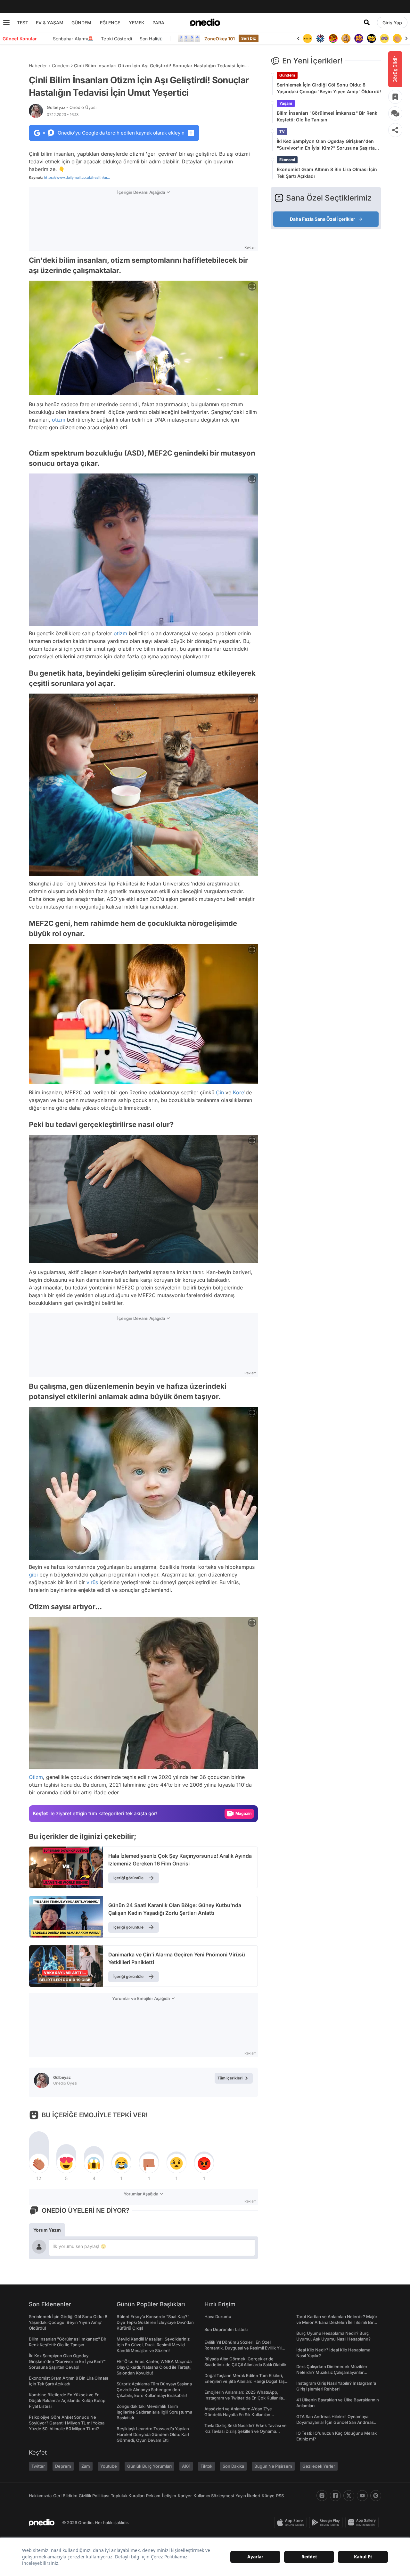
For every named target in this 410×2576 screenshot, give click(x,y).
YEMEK (137, 23)
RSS (280, 2496)
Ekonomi (287, 160)
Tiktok (206, 2466)
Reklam (153, 2496)
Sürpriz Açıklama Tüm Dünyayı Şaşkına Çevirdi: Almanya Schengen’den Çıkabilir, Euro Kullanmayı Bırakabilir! (154, 2390)
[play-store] (327, 2523)
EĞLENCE (110, 23)
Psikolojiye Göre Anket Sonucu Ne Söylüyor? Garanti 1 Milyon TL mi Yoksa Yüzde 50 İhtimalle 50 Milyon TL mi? (67, 2423)
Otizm (36, 1777)
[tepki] (39, 2163)
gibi (33, 1575)
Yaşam (286, 103)
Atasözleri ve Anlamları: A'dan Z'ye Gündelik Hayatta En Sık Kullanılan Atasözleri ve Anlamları (238, 2415)
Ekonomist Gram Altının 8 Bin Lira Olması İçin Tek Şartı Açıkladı (327, 173)
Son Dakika (233, 2466)
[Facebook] (335, 2496)
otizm (59, 420)
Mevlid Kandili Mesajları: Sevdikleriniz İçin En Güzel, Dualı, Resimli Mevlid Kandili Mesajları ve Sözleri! (153, 2345)
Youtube (109, 2466)
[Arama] (367, 22)
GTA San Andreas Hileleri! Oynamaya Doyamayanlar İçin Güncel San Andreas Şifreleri (335, 2422)
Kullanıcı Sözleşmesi (214, 2496)
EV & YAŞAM (50, 23)
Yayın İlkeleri (248, 2496)
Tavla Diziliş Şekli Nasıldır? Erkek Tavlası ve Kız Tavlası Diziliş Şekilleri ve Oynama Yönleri (246, 2431)
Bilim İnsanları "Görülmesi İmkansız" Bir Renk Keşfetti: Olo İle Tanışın (327, 116)
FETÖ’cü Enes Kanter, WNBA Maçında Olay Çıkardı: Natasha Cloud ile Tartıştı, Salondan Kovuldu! (154, 2367)
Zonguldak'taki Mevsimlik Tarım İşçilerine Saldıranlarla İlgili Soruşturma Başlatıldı (154, 2412)
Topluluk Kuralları (128, 2496)
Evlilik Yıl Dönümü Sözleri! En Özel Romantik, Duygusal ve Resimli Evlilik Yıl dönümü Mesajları (243, 2348)
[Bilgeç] (333, 38)
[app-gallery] (363, 2523)
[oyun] (372, 38)
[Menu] (6, 22)
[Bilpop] (346, 38)
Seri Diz (249, 38)
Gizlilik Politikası (94, 2496)
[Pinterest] (376, 2496)
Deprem (63, 2466)
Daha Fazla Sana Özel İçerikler (323, 219)
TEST (23, 23)
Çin (220, 1092)
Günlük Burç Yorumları (149, 2466)
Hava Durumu (218, 2317)
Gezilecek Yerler (319, 2466)
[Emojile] (359, 38)
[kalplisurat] (397, 38)
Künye (268, 2496)
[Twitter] (349, 2496)
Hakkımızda (40, 2496)
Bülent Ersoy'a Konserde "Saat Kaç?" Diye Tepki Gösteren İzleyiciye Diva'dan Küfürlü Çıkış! (155, 2322)
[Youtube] (362, 2496)
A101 (186, 2466)
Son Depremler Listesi (226, 2329)
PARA (158, 23)
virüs (92, 1582)
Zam (86, 2466)
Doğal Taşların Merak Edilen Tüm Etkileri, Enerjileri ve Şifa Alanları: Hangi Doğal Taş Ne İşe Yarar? (245, 2381)
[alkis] (384, 38)
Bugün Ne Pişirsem (273, 2466)
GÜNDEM (81, 23)
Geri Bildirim (65, 2496)
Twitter (38, 2466)
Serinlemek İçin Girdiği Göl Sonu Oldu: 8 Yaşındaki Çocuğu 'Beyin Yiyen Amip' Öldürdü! (329, 88)
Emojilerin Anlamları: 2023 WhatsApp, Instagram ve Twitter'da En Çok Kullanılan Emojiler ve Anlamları (245, 2398)
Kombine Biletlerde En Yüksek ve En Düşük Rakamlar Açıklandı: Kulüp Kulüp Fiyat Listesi (67, 2400)
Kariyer (185, 2496)
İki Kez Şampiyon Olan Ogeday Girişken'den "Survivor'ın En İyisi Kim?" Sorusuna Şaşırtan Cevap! (327, 145)
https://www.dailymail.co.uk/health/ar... (77, 177)
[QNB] (307, 38)
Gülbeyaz (72, 107)
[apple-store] (292, 2523)
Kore (238, 1092)
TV (282, 132)
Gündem (61, 66)
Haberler (38, 66)
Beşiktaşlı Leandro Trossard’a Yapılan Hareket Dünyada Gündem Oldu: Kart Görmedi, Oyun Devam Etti (153, 2434)
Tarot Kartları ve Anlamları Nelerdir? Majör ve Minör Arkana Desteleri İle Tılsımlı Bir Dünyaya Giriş (337, 2322)
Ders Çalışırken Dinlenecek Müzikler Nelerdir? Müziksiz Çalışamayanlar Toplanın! (332, 2372)
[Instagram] (322, 2496)
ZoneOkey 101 (220, 39)
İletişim (169, 2496)
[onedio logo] (205, 22)
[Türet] (320, 38)
